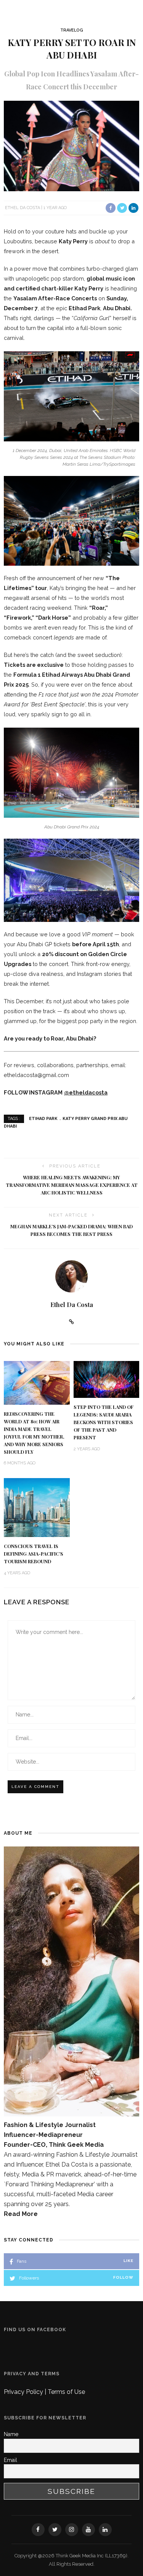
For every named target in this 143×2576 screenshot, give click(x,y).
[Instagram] (72, 2530)
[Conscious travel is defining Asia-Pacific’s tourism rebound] (37, 1507)
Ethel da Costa (22, 208)
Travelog (72, 30)
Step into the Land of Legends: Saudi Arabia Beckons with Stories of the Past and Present (104, 1422)
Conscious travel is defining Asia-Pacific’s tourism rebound (34, 1554)
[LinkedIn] (105, 2530)
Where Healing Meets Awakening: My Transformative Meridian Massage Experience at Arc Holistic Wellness (72, 1185)
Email (10, 2460)
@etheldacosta (86, 1092)
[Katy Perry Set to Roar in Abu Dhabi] (71, 145)
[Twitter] (55, 2530)
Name (11, 2434)
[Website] (71, 1322)
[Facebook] (38, 2530)
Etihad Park (43, 1119)
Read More (21, 2214)
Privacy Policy (24, 2392)
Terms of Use (66, 2392)
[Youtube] (88, 2530)
